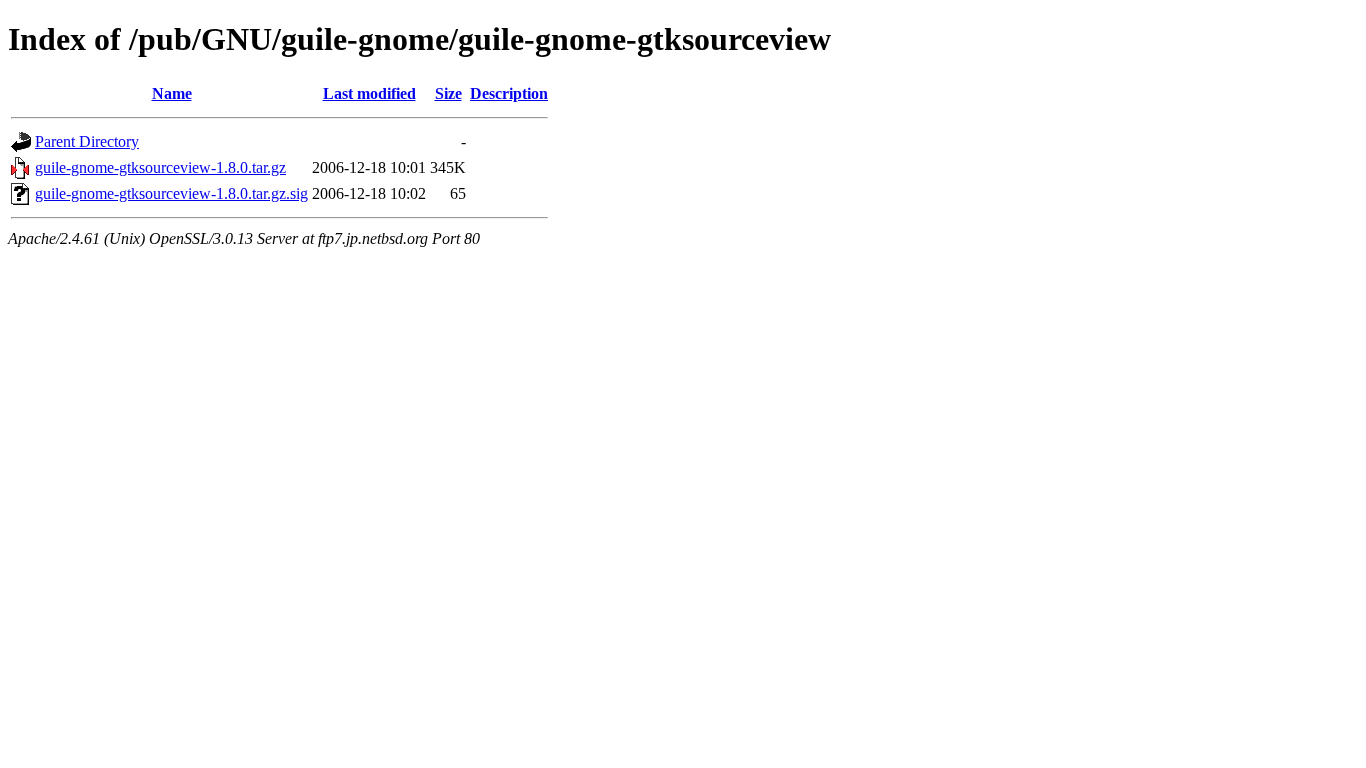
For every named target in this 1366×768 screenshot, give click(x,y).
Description (509, 93)
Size (448, 93)
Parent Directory (87, 141)
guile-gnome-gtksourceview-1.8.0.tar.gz (160, 167)
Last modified (369, 93)
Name (172, 93)
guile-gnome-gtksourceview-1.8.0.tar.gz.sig (171, 193)
